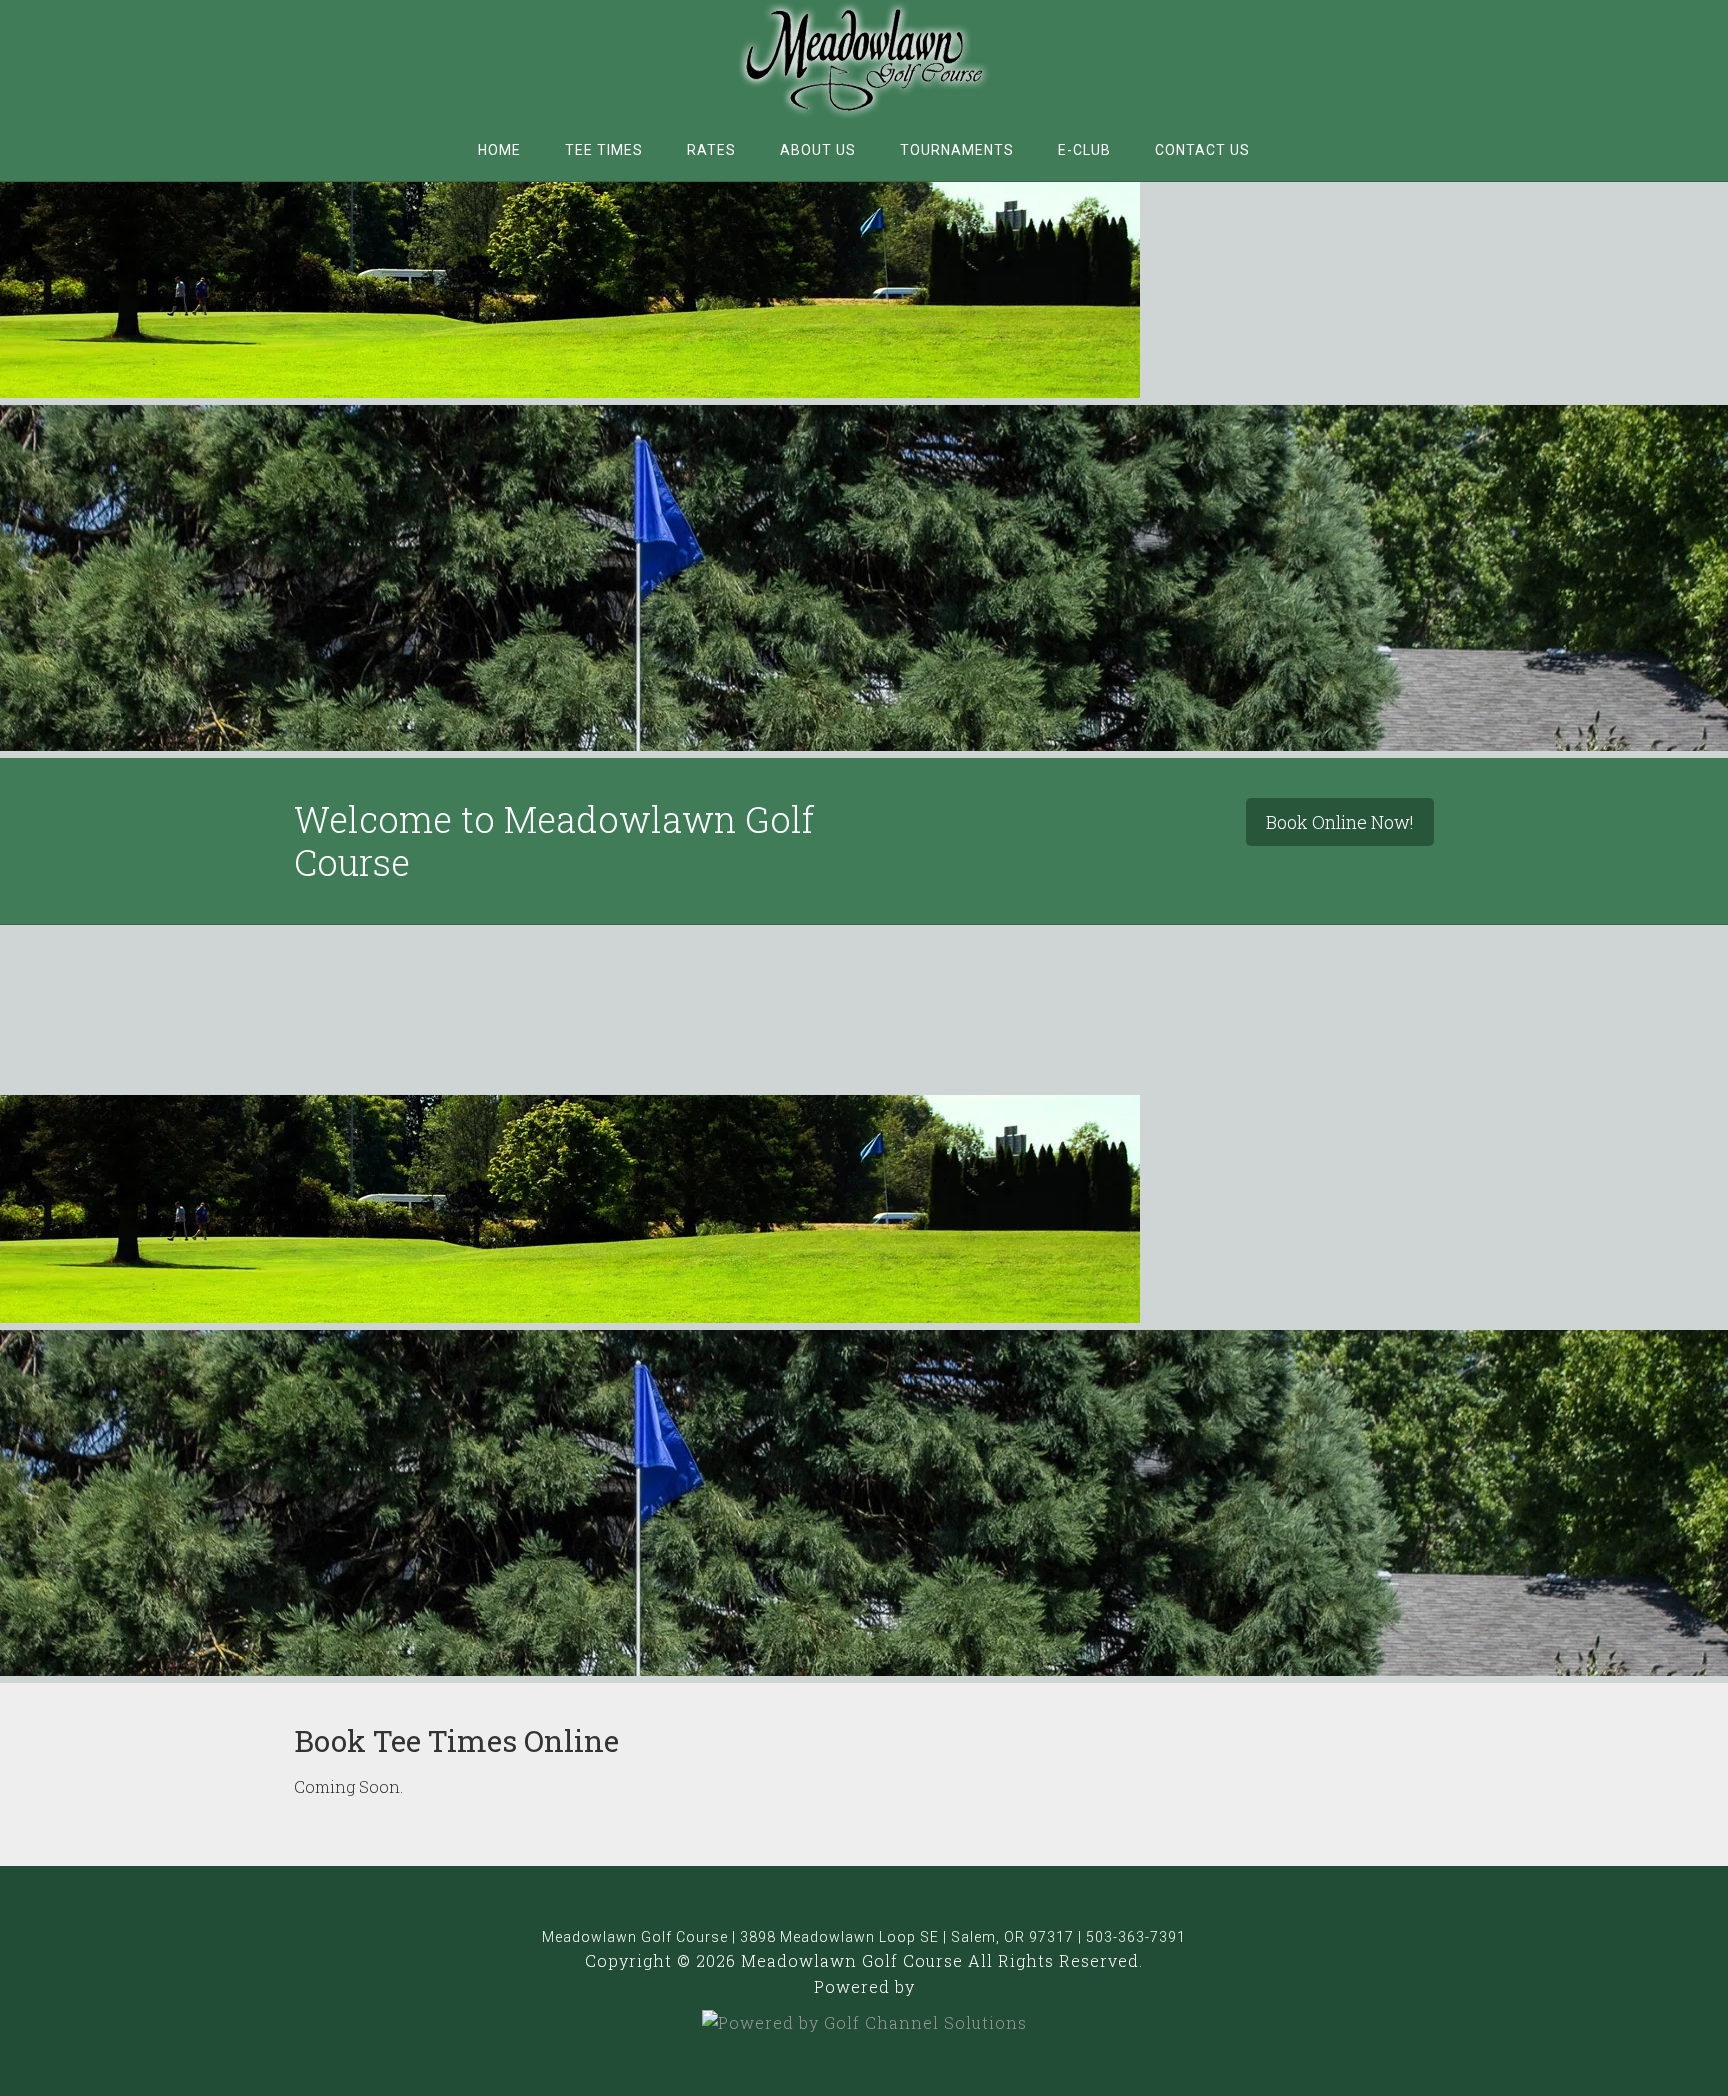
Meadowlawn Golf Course (864, 60)
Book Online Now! (1340, 822)
